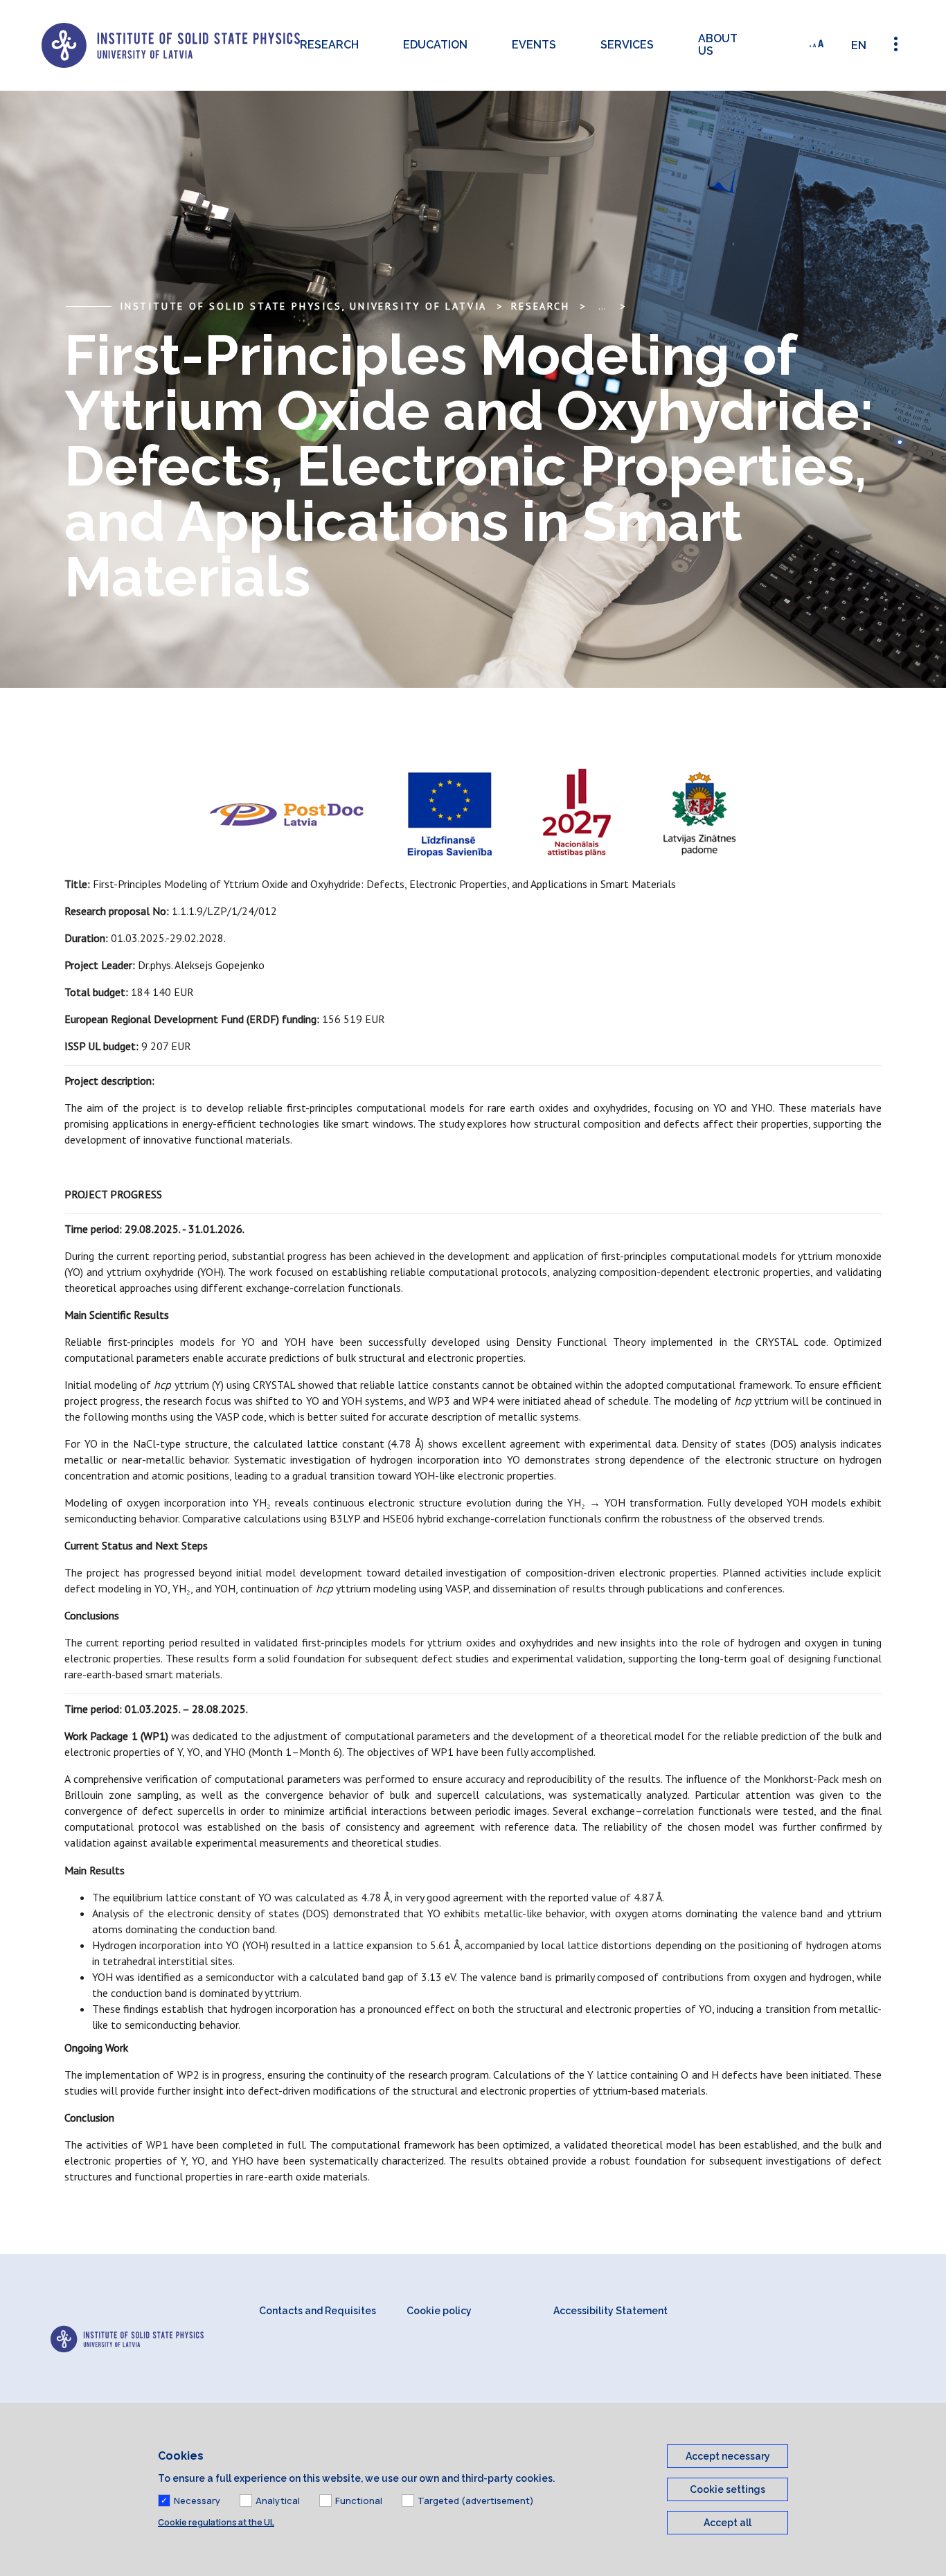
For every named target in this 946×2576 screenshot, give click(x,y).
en (859, 45)
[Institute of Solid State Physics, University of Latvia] (171, 45)
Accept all (728, 2523)
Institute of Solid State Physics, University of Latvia (303, 306)
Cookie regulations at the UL (216, 2522)
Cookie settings (728, 2489)
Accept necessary (728, 2456)
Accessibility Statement (610, 2311)
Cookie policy (439, 2311)
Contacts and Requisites (318, 2311)
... (602, 306)
